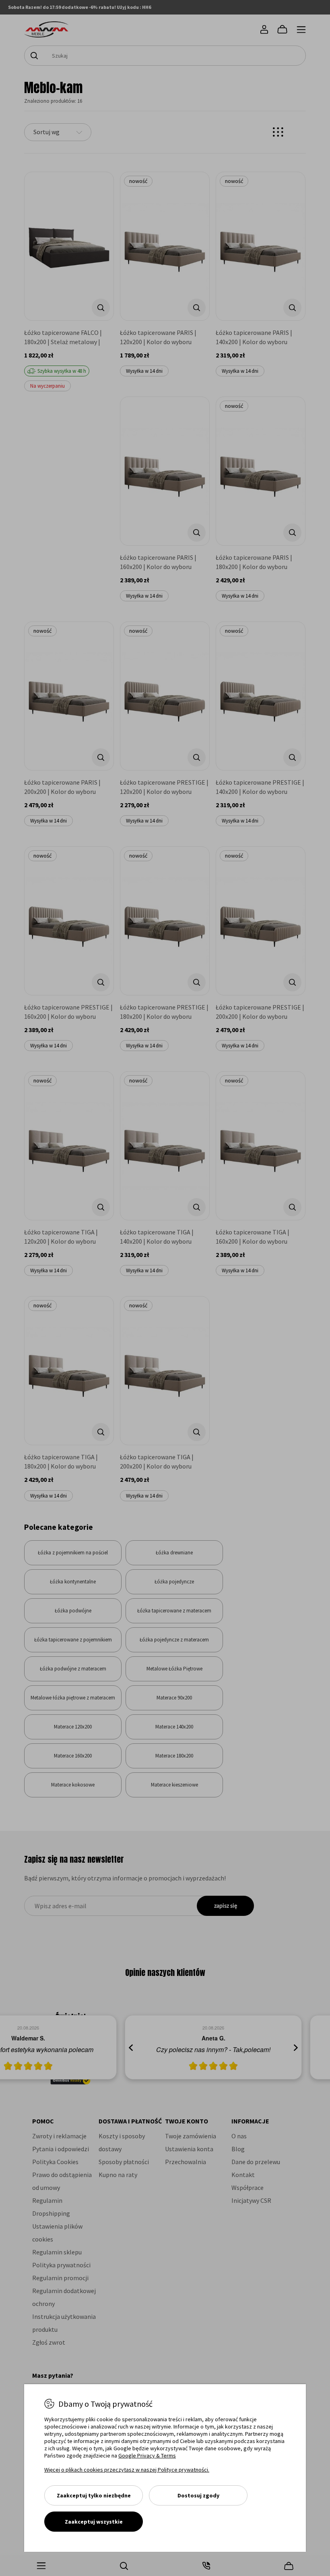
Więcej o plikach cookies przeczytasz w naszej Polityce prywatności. (127, 2470)
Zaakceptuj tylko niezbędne (94, 2495)
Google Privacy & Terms (147, 2456)
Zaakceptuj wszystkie (94, 2522)
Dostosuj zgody (198, 2495)
